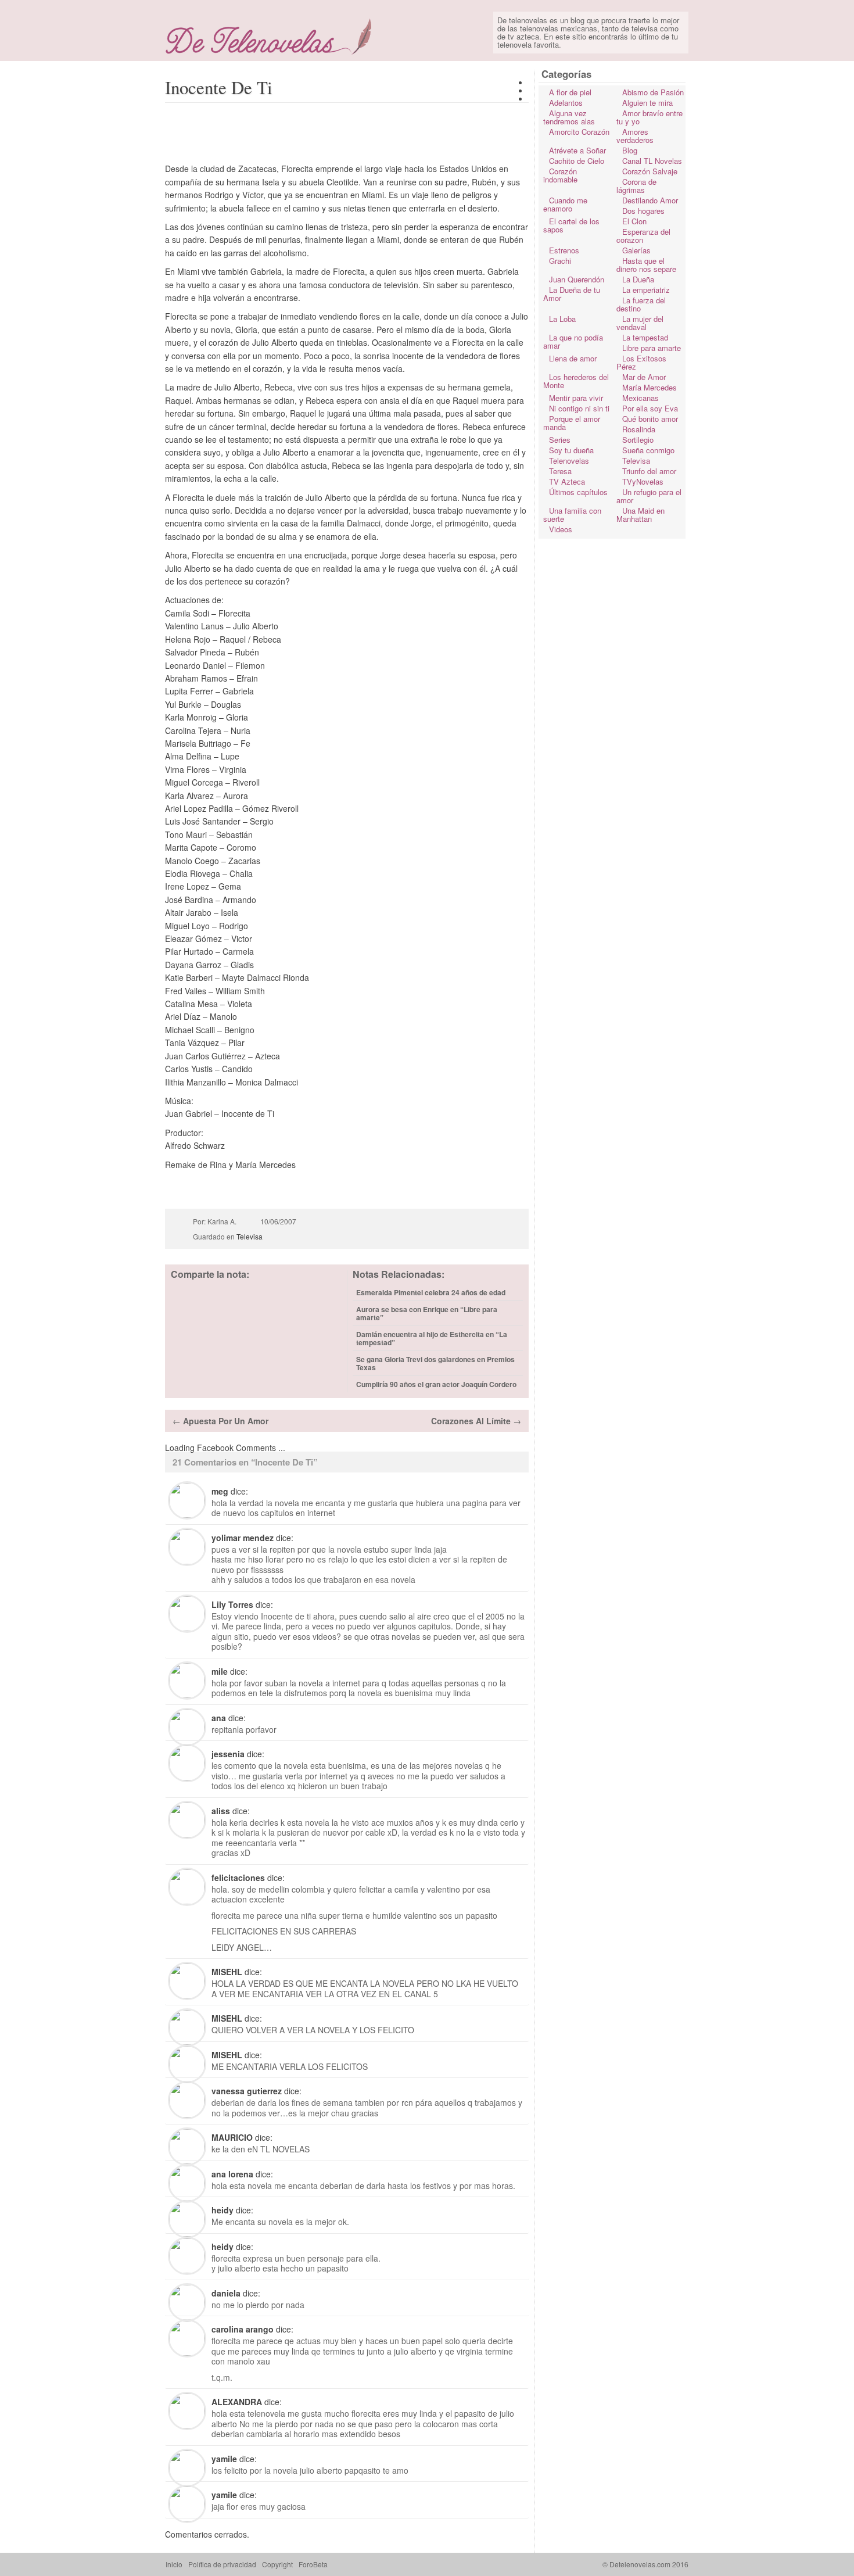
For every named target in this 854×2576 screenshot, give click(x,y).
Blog (630, 150)
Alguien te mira (647, 103)
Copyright (277, 2564)
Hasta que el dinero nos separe (646, 265)
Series (560, 440)
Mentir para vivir (576, 398)
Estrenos (564, 250)
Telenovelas (569, 461)
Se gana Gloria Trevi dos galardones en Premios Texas (435, 1363)
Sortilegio (638, 440)
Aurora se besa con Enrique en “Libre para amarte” (427, 1313)
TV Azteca (567, 481)
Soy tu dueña (571, 450)
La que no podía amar (573, 341)
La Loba (562, 319)
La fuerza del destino (641, 304)
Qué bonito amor (650, 419)
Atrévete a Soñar (577, 150)
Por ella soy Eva (650, 408)
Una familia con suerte (572, 515)
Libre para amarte (652, 348)
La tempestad (645, 337)
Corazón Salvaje (650, 171)
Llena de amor (573, 358)
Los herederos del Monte (576, 381)
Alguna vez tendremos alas (569, 117)
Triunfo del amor (649, 471)
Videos (561, 529)
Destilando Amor (650, 200)
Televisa (250, 1236)
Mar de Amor (644, 377)
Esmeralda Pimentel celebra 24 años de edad (431, 1292)
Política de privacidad (222, 2564)
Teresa (560, 471)
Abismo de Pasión (653, 92)
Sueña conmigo (648, 450)
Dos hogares (643, 211)
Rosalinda (639, 429)
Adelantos (566, 103)
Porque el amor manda (572, 423)
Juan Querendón (577, 279)
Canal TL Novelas (652, 161)
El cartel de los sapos (571, 225)
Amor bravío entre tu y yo (650, 117)
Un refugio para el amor (649, 496)
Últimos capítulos (578, 492)
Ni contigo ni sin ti (579, 408)
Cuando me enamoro (565, 204)
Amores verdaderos (635, 136)
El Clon (634, 221)
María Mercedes (650, 387)
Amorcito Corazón (579, 132)
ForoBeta (313, 2564)
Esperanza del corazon (643, 236)
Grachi (560, 261)
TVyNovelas (643, 481)
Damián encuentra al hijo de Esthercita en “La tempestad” (432, 1338)
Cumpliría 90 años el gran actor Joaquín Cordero (436, 1384)
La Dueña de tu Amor (572, 294)
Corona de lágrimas (636, 186)
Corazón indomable (560, 175)
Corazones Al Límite (471, 1421)
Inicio (174, 2564)
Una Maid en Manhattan (640, 515)
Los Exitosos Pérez (641, 362)
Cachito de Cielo (577, 161)
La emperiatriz (646, 290)
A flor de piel (570, 92)
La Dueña (638, 279)
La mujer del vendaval (640, 323)
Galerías (636, 250)
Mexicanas (640, 398)
